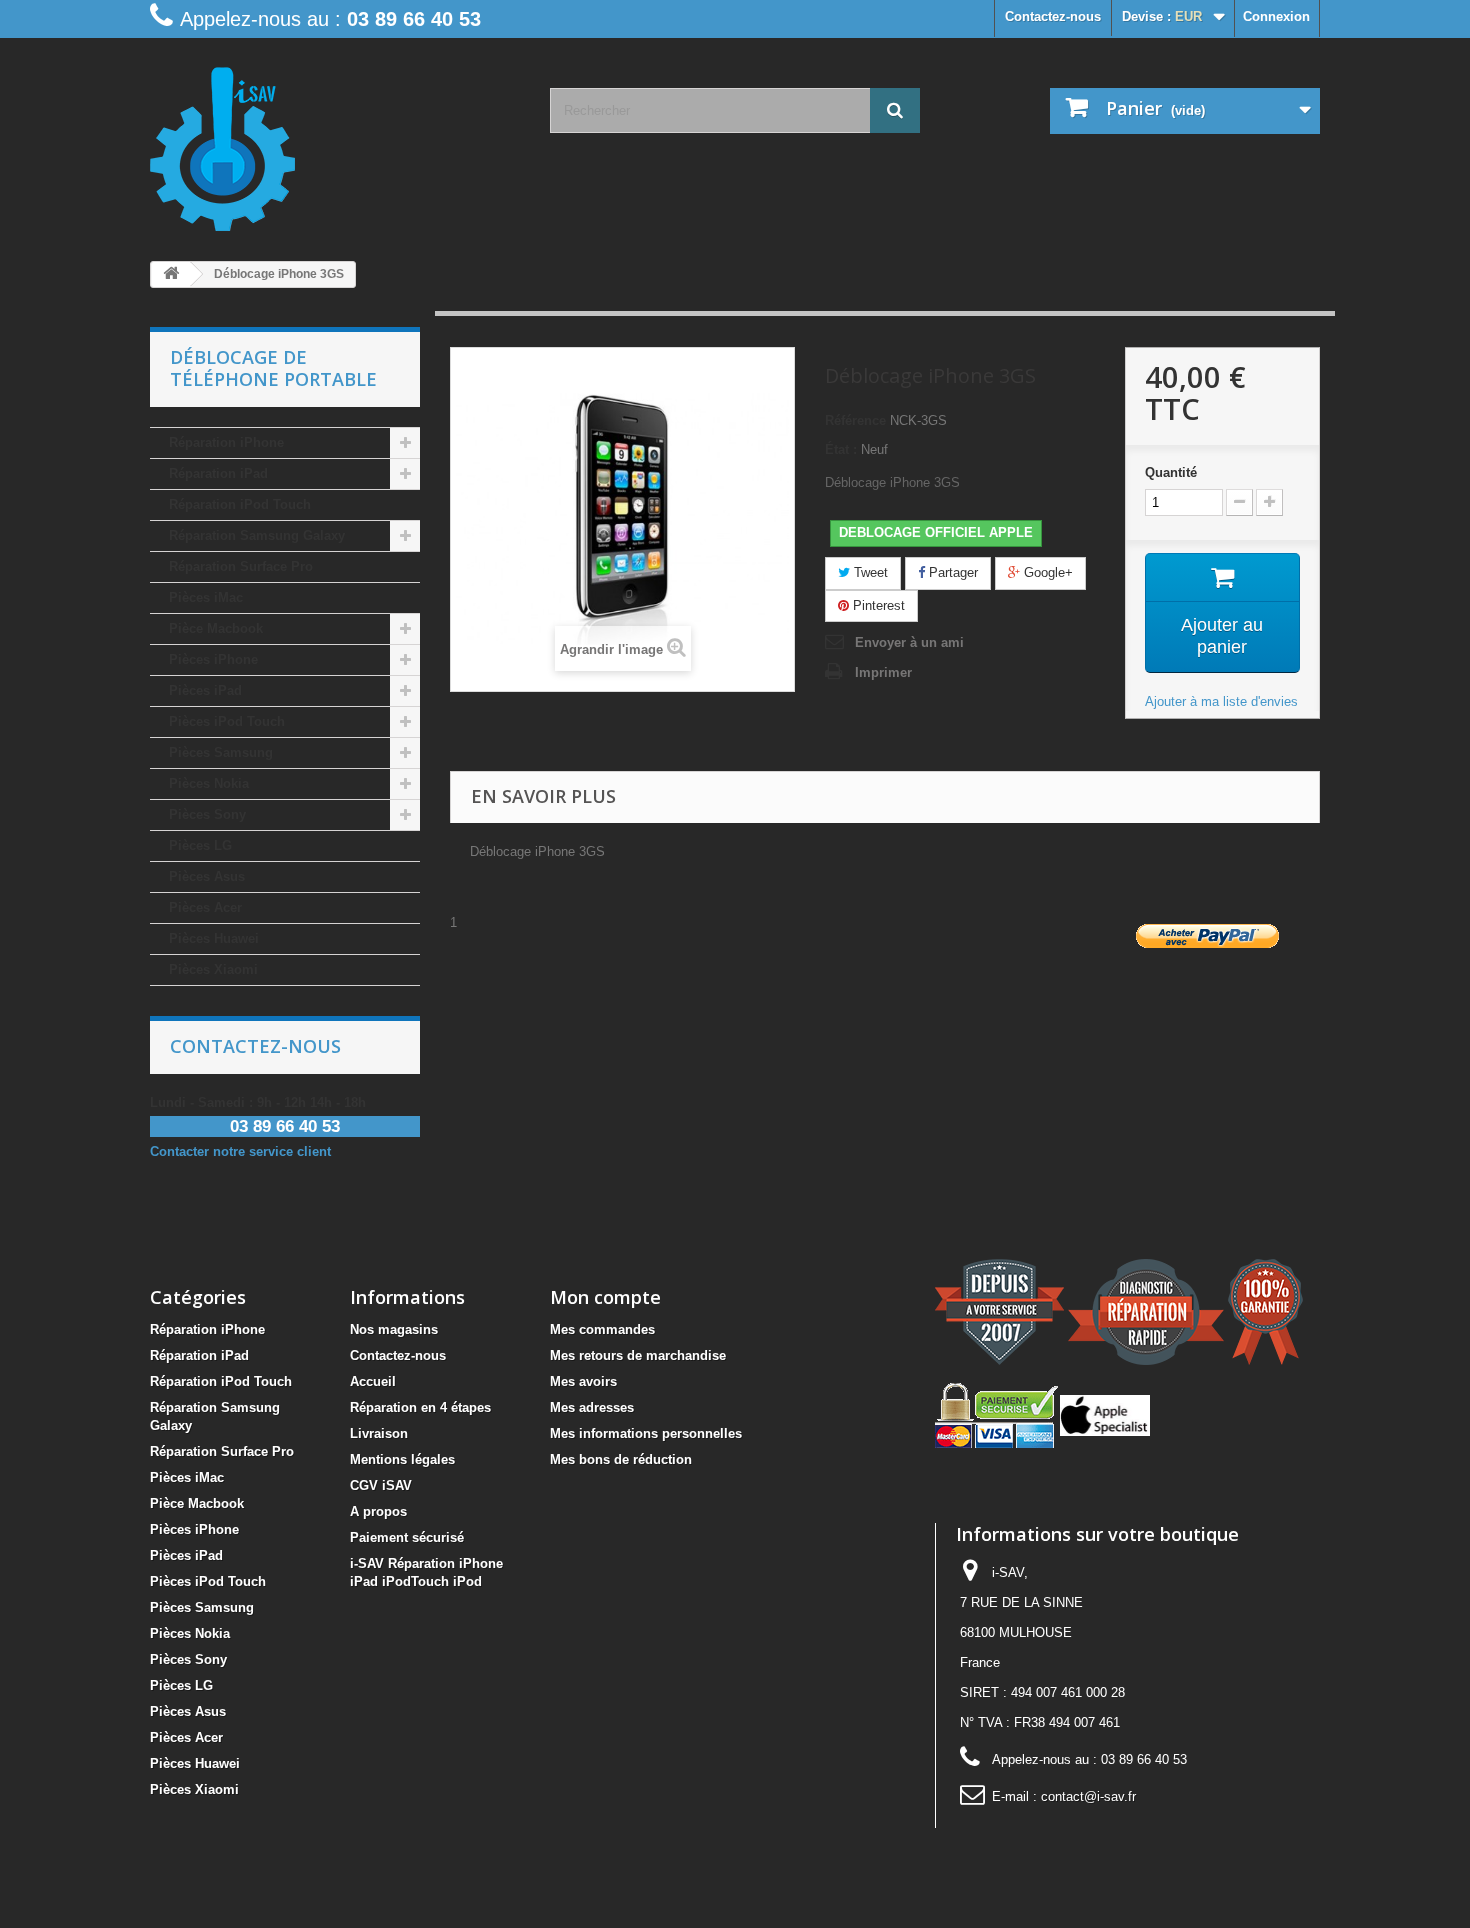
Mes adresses (592, 1407)
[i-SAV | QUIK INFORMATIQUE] (335, 142)
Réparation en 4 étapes (420, 1407)
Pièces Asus (207, 876)
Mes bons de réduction (621, 1459)
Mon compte (605, 1297)
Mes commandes (602, 1329)
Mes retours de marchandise (638, 1355)
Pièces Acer (205, 907)
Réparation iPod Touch (240, 504)
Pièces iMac (206, 597)
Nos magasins (394, 1329)
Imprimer (883, 672)
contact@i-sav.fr (1088, 1796)
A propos (378, 1511)
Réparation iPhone (226, 442)
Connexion (1276, 16)
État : (841, 449)
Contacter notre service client (240, 1151)
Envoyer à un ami (909, 642)
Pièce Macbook (216, 628)
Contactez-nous (1053, 16)
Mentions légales (402, 1459)
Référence (855, 420)
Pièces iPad (205, 690)
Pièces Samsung (221, 752)
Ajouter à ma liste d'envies (1221, 701)
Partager (951, 572)
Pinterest (877, 605)
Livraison (379, 1433)
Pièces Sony (207, 814)
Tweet (869, 572)
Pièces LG (200, 845)
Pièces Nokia (209, 783)
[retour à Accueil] (171, 274)
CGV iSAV (381, 1485)
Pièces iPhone (213, 659)
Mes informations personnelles (646, 1433)
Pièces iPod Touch (227, 721)
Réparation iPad (218, 473)
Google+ (1046, 572)
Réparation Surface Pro (241, 566)
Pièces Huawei (214, 938)
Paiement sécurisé (407, 1537)
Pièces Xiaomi (213, 969)
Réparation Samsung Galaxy (257, 535)
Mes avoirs (583, 1381)
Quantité (1171, 472)
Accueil (373, 1381)
